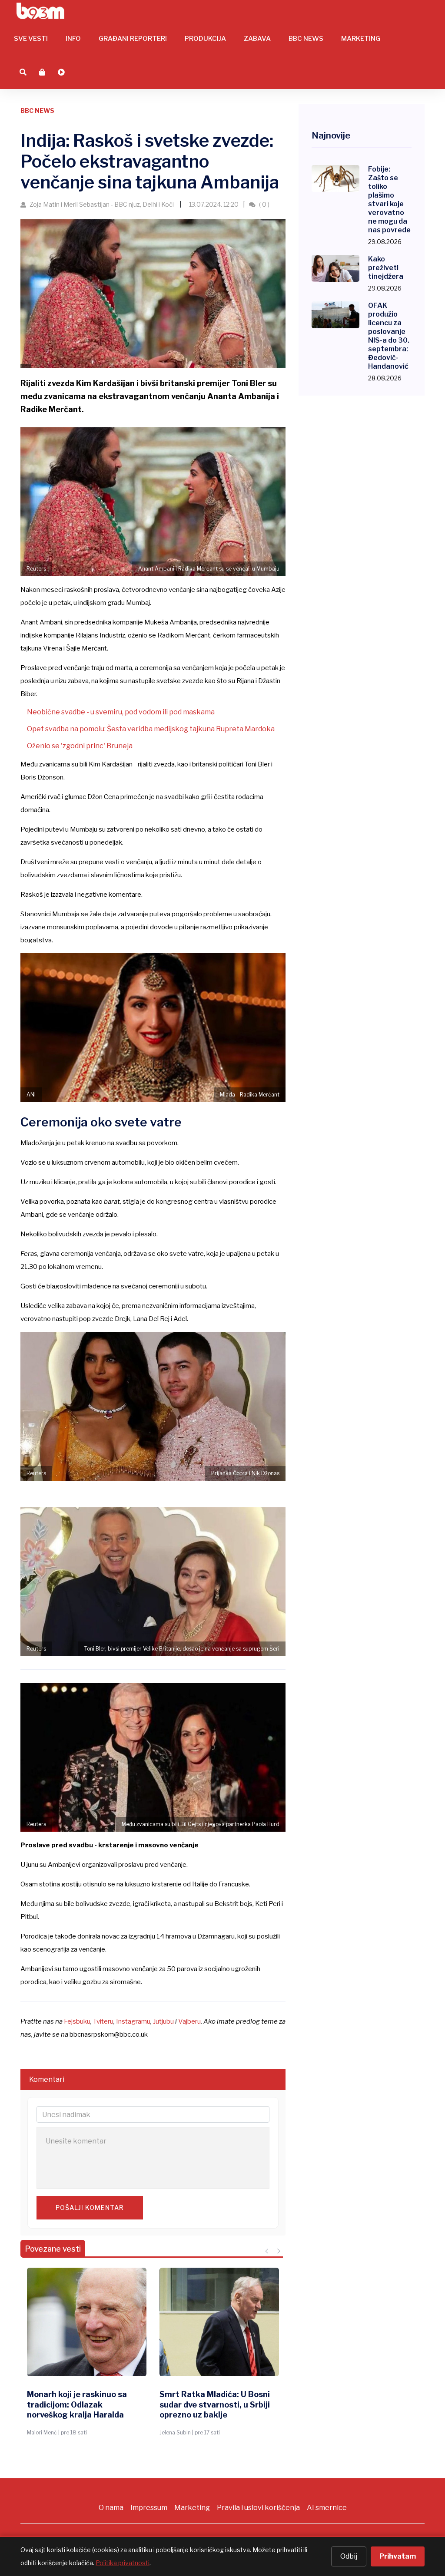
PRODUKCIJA (205, 39)
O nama (111, 2508)
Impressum (149, 2508)
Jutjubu (163, 2021)
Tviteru (103, 2021)
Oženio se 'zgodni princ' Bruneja (80, 746)
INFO (73, 39)
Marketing (192, 2508)
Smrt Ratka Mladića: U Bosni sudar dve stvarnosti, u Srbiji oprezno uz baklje (215, 2404)
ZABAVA (257, 39)
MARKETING (361, 39)
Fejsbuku (77, 2021)
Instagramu (133, 2021)
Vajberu (189, 2021)
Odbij (349, 2556)
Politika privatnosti (123, 2563)
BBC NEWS (306, 39)
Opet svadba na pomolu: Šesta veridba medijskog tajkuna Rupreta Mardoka (151, 729)
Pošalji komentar (90, 2208)
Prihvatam (398, 2556)
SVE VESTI (31, 39)
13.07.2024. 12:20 (213, 204)
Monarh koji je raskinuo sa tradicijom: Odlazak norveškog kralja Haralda (77, 2404)
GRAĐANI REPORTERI (133, 39)
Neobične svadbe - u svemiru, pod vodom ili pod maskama (121, 712)
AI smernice (327, 2508)
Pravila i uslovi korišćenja (258, 2508)
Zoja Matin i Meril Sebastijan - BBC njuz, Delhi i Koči (102, 204)
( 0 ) (264, 204)
